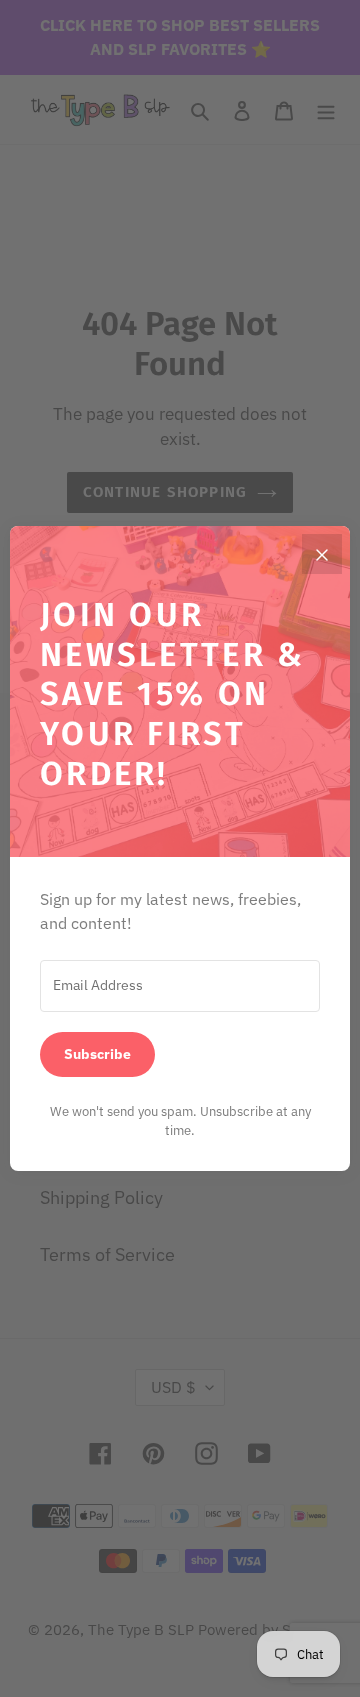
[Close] (322, 554)
